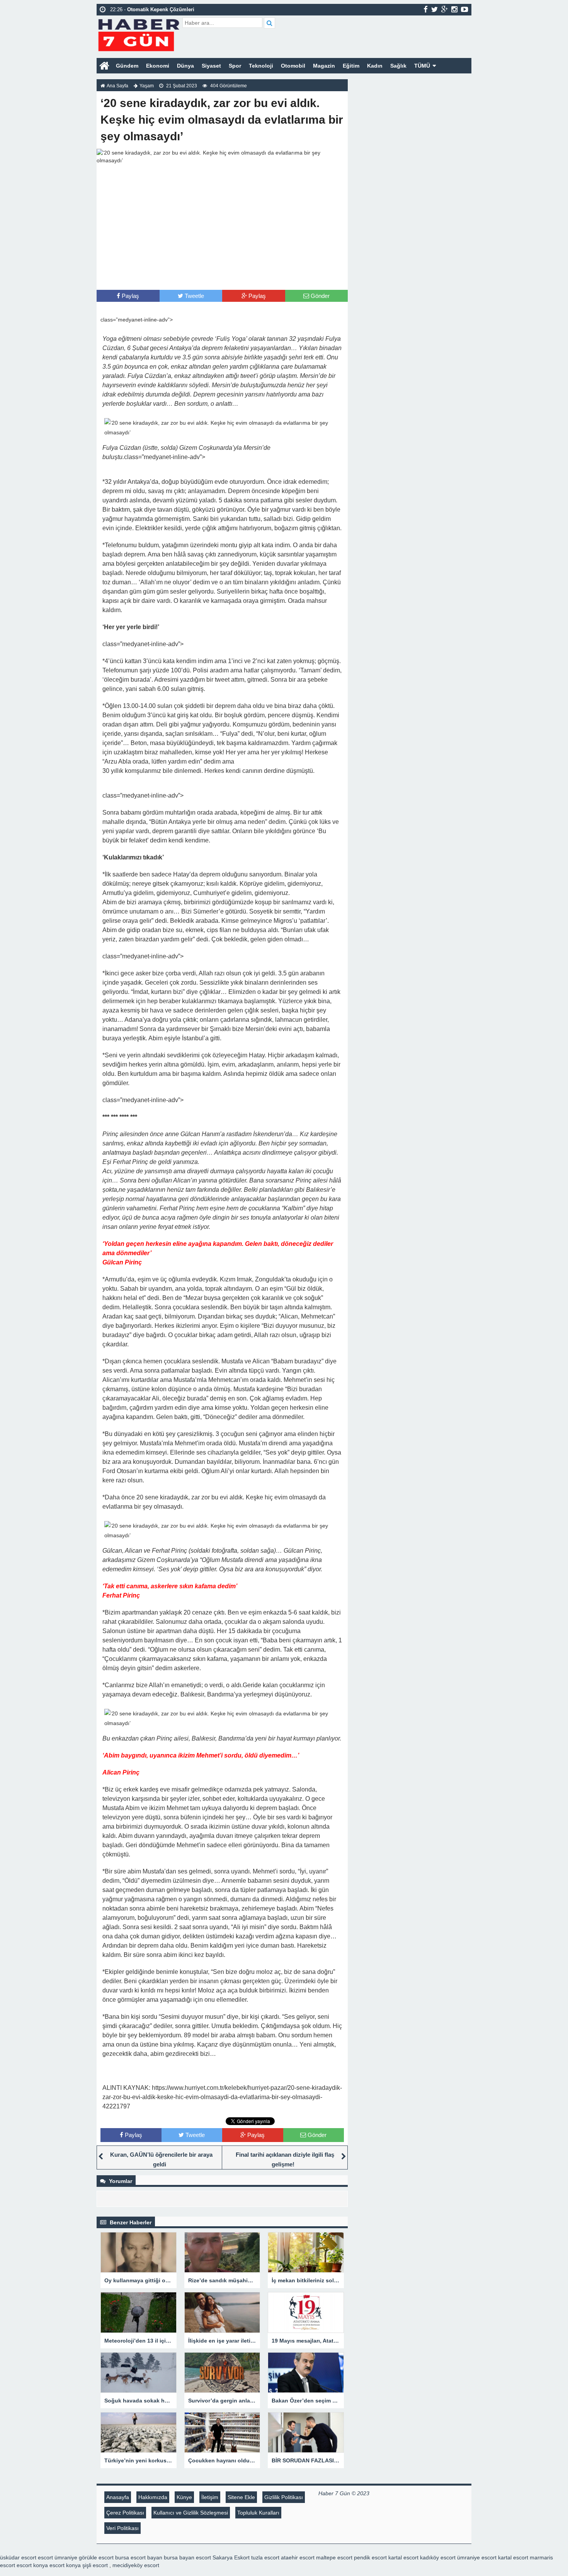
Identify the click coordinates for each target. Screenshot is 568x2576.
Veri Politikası (122, 2528)
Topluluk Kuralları (258, 2513)
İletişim (210, 2497)
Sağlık (398, 66)
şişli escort (95, 2565)
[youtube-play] (465, 9)
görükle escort (96, 2557)
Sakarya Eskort (231, 2557)
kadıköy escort (438, 2557)
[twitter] (435, 9)
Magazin (324, 66)
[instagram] (454, 9)
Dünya (185, 66)
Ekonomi (158, 66)
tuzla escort (265, 2557)
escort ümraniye (58, 2557)
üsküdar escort (18, 2557)
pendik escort (370, 2557)
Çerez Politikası (125, 2513)
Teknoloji (261, 66)
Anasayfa (118, 2497)
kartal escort (403, 2557)
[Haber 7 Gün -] (139, 34)
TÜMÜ (422, 66)
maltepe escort (334, 2557)
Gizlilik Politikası (284, 2497)
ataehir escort (298, 2557)
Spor (235, 66)
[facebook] (426, 9)
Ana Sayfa (117, 86)
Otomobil (293, 66)
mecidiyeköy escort (136, 2565)
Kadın (375, 66)
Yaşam (147, 86)
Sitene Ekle (241, 2497)
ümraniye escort (477, 2557)
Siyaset (211, 66)
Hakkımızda (153, 2497)
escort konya (32, 2565)
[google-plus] (445, 9)
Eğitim (351, 66)
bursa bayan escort (187, 2557)
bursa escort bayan (139, 2557)
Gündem (127, 66)
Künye (184, 2497)
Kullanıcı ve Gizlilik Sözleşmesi (191, 2513)
